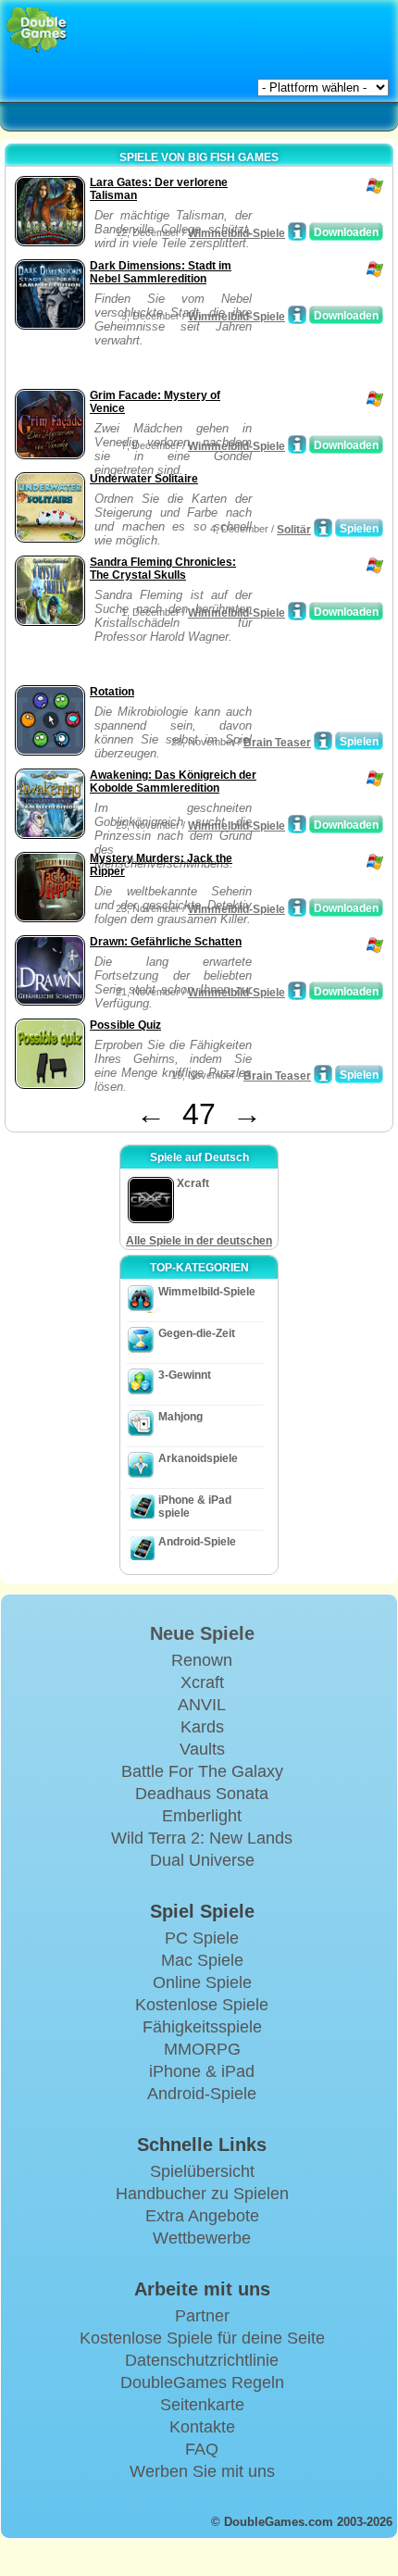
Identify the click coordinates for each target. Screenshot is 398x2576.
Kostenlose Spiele (202, 2005)
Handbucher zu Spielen (202, 2194)
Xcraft (202, 1682)
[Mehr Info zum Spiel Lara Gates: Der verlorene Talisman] (297, 231)
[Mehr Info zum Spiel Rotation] (323, 741)
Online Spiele (202, 1982)
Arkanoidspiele (198, 1458)
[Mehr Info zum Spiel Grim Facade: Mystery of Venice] (297, 444)
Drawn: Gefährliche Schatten (166, 942)
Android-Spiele (197, 1542)
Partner (202, 2316)
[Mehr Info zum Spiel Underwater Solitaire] (323, 528)
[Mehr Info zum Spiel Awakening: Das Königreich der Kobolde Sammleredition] (297, 824)
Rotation (112, 692)
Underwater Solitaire (144, 479)
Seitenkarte (202, 2405)
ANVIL (202, 1705)
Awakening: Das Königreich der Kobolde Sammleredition (173, 782)
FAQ (202, 2449)
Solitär (294, 530)
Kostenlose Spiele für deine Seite (202, 2338)
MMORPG (202, 2049)
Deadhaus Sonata (202, 1794)
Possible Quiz (125, 1025)
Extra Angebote (202, 2216)
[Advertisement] (158, 361)
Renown (202, 1660)
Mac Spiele (202, 1960)
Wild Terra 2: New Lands (202, 1838)
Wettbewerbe (202, 2238)
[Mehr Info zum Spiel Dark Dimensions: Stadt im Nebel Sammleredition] (297, 315)
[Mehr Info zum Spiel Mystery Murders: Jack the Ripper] (297, 907)
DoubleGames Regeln (202, 2382)
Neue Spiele (202, 1633)
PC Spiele (202, 1938)
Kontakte (202, 2427)
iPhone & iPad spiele (195, 1507)
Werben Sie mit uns (202, 2471)
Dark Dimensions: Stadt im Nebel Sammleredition (161, 272)
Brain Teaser (277, 743)
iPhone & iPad (202, 2071)
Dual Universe (202, 1860)
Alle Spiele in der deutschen (199, 1241)
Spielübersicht (202, 2171)
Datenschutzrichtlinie (202, 2360)
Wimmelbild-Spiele (236, 233)
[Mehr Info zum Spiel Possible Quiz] (323, 1074)
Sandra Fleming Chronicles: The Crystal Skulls (163, 569)
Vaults (202, 1749)
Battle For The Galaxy (202, 1771)
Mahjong (180, 1417)
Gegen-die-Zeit (197, 1333)
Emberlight (202, 1816)
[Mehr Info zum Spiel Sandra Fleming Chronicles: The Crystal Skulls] (297, 611)
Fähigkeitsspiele (202, 2027)
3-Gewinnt (185, 1375)
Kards (202, 1727)
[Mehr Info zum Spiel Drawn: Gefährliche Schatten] (297, 991)
